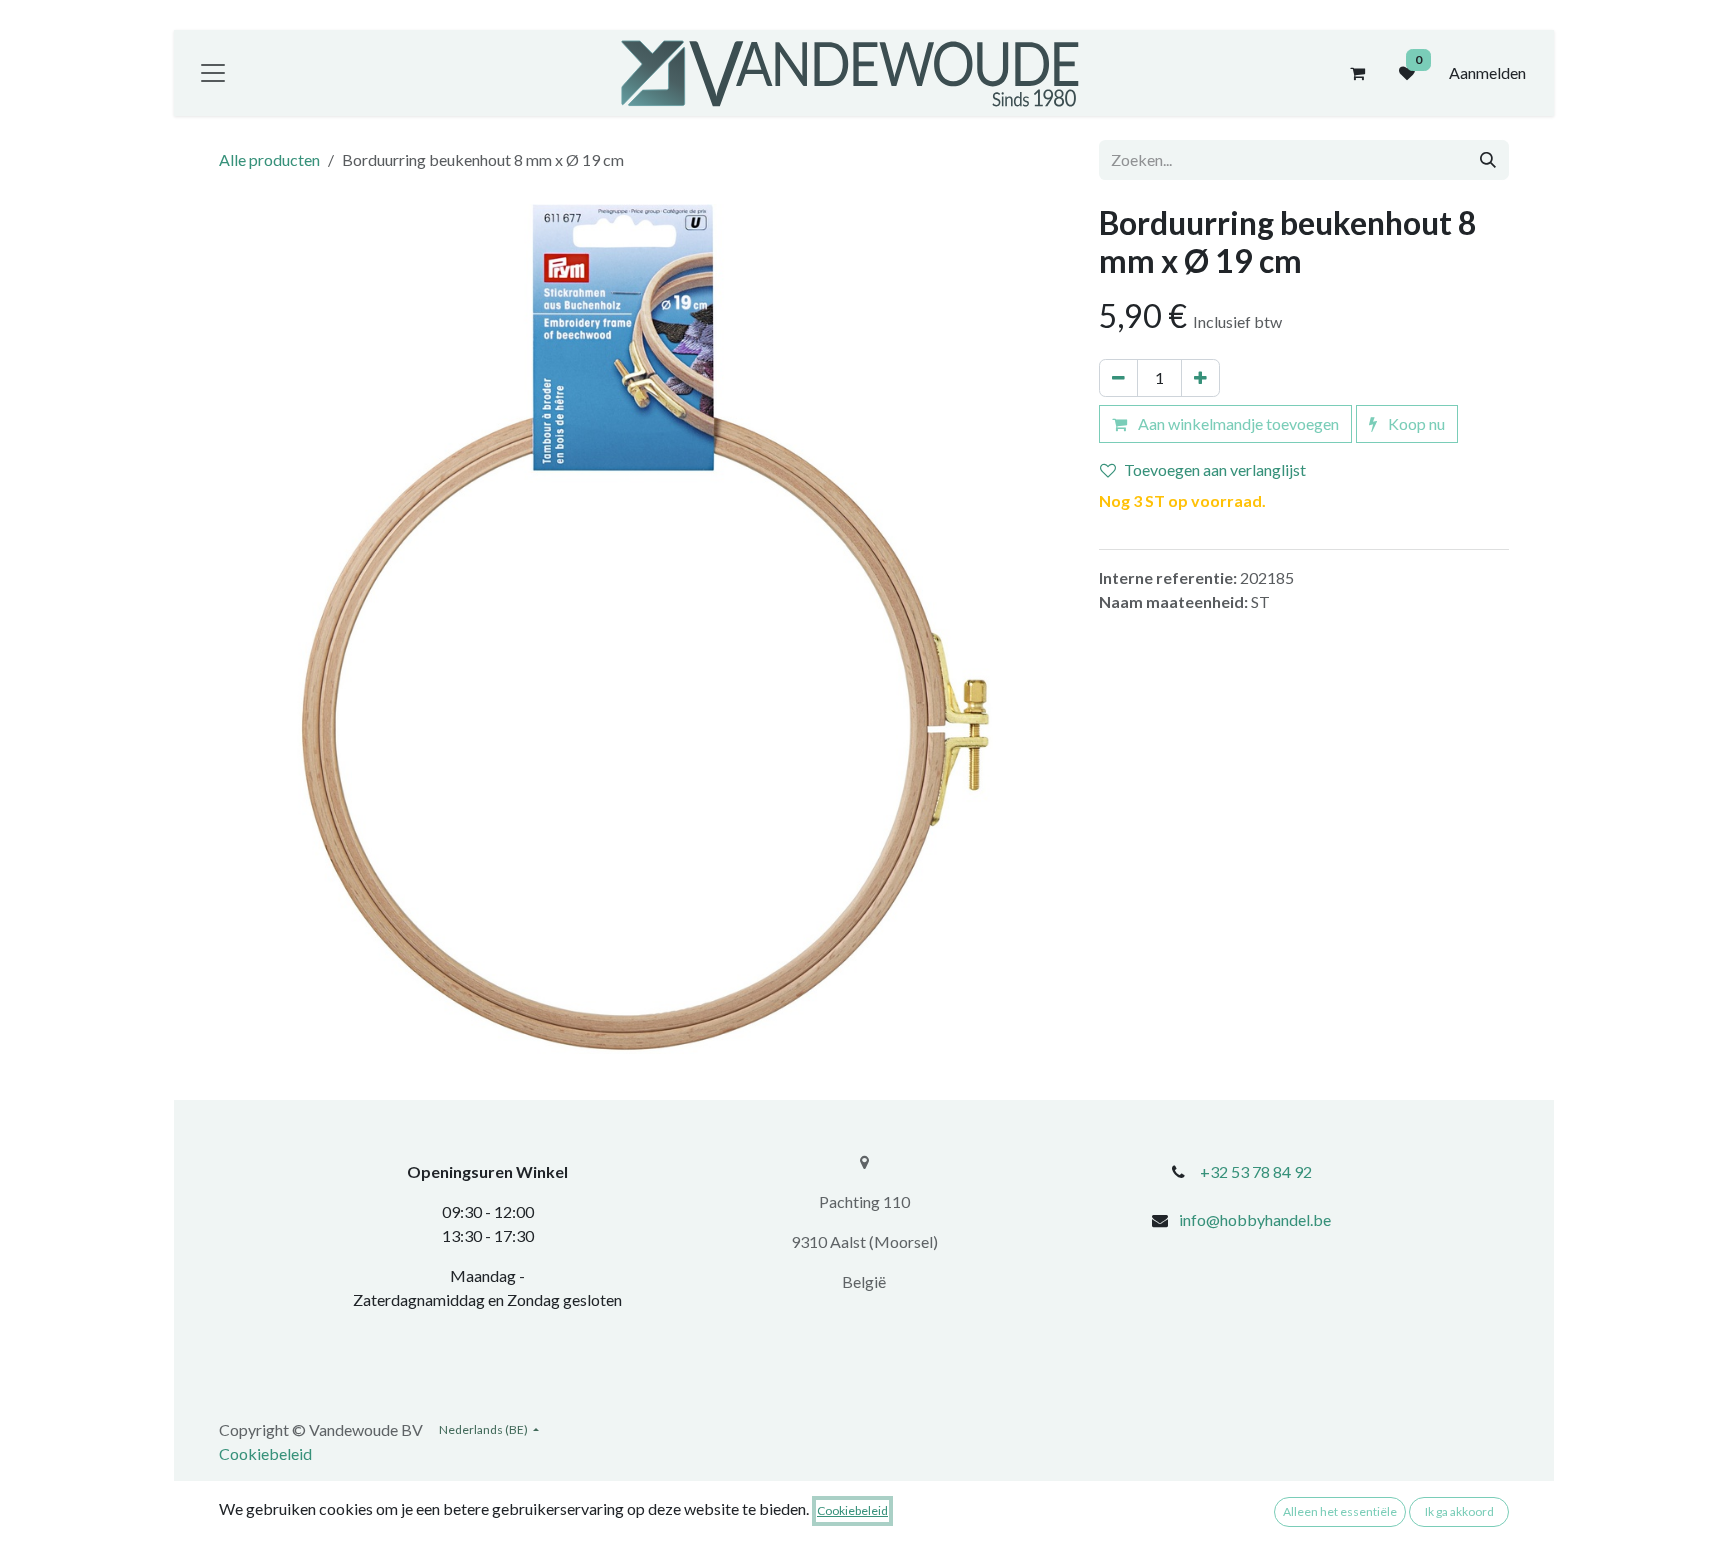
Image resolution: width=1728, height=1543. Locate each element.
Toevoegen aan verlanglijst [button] (1215, 469)
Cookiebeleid (265, 1453)
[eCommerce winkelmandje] (1357, 73)
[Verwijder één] (1118, 378)
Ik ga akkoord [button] (1459, 1511)
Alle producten (269, 159)
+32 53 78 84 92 (1256, 1171)
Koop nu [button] (1415, 423)
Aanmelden (1487, 72)
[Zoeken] (1488, 160)
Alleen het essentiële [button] (1340, 1511)
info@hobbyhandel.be (1255, 1219)
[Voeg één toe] (1200, 378)
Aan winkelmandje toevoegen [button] (1237, 423)
